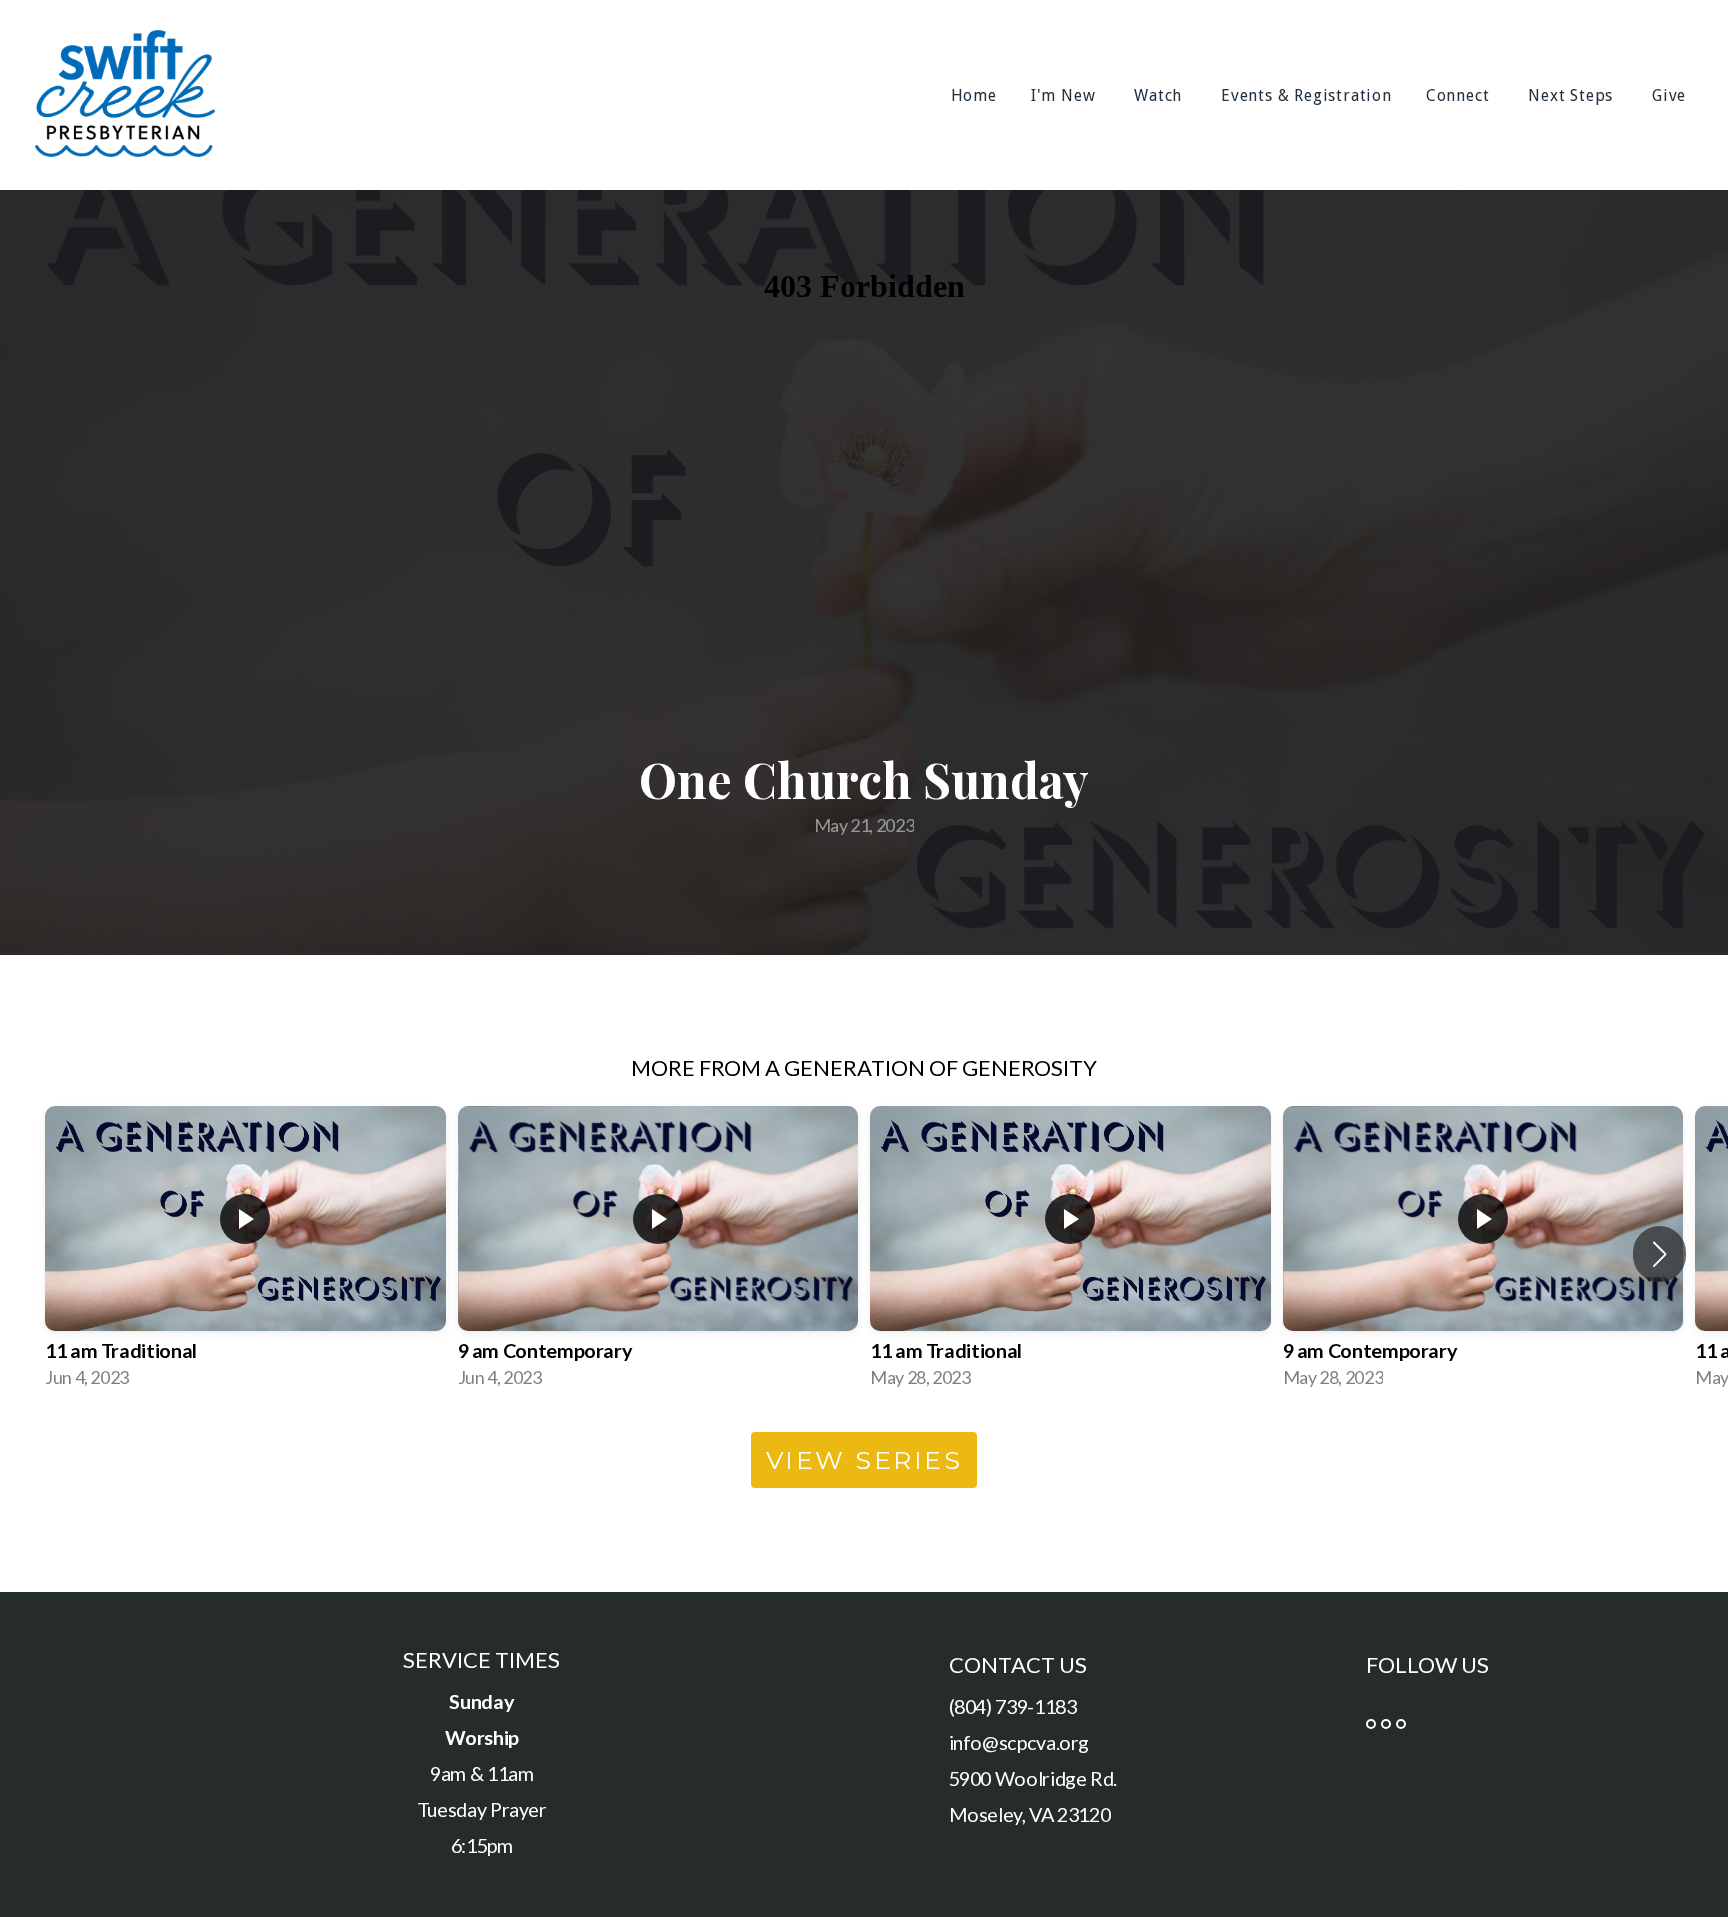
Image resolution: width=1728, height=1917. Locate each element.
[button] (1659, 1254)
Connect (1460, 95)
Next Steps (1573, 95)
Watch (1160, 95)
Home (974, 95)
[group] (245, 1254)
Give (1671, 95)
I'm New (1065, 95)
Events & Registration (1306, 95)
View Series (864, 1460)
